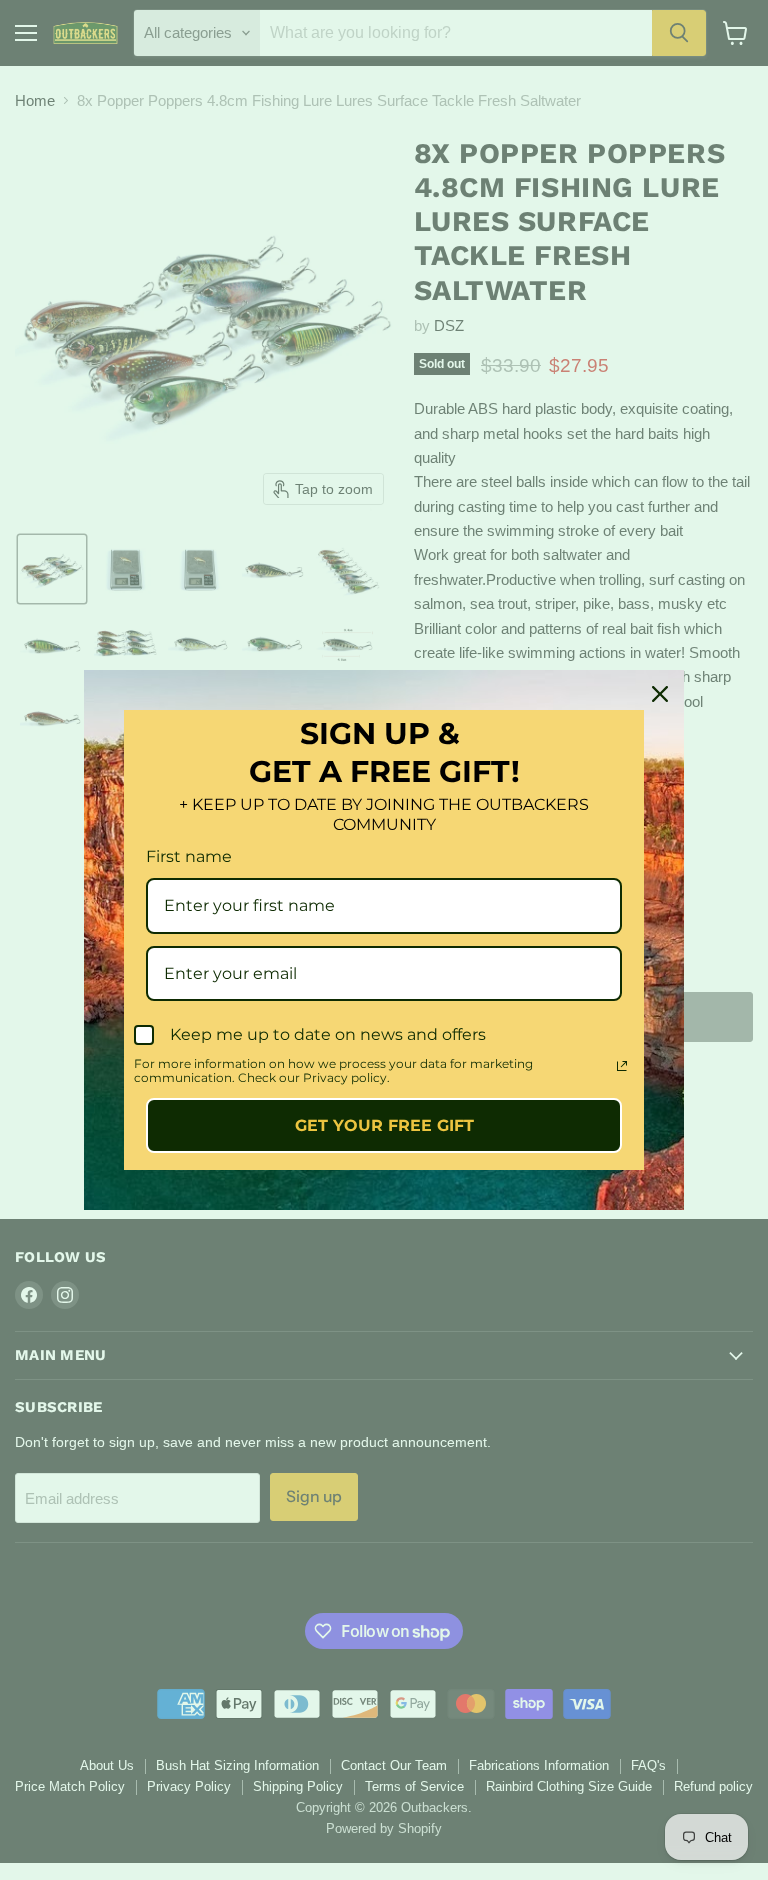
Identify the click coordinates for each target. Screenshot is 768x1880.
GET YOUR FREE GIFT (384, 1125)
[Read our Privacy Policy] (622, 1066)
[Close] (660, 694)
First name (189, 856)
